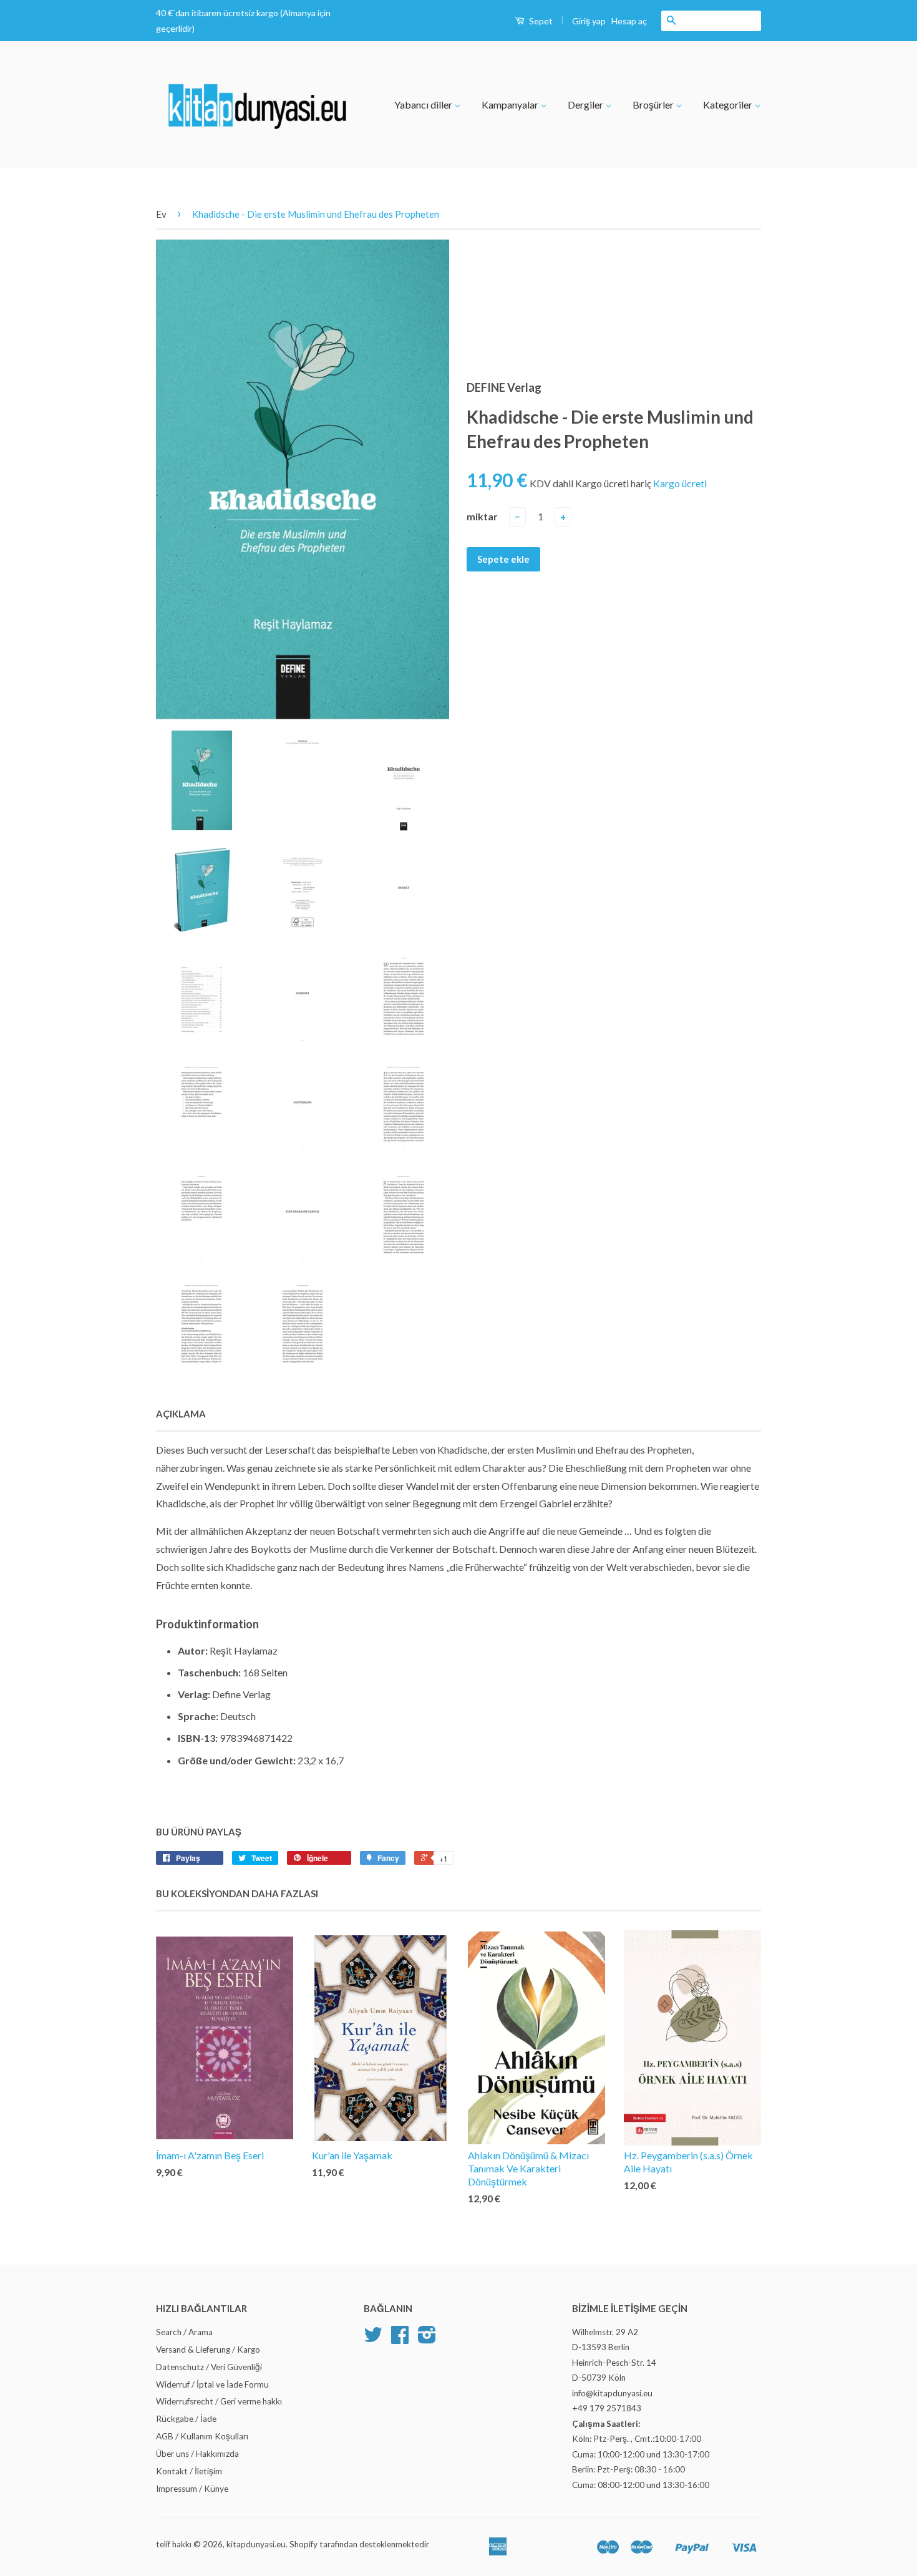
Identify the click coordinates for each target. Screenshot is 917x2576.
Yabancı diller (424, 104)
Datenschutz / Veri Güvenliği (209, 2367)
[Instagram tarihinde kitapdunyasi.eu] (427, 2339)
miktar (482, 516)
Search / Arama (184, 2332)
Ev (161, 214)
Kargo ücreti (680, 483)
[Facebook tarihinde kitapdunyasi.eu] (400, 2339)
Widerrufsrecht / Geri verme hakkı (219, 2401)
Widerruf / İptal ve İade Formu (212, 2384)
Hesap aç (629, 21)
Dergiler (586, 104)
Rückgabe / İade (186, 2419)
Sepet (540, 21)
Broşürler (654, 104)
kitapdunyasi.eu (256, 2544)
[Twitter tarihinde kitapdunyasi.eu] (373, 2339)
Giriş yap (589, 21)
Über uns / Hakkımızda (197, 2454)
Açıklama (181, 1414)
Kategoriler (729, 104)
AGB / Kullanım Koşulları (202, 2436)
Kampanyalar (511, 104)
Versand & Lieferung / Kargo (208, 2350)
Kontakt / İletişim (189, 2471)
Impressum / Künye (192, 2489)
